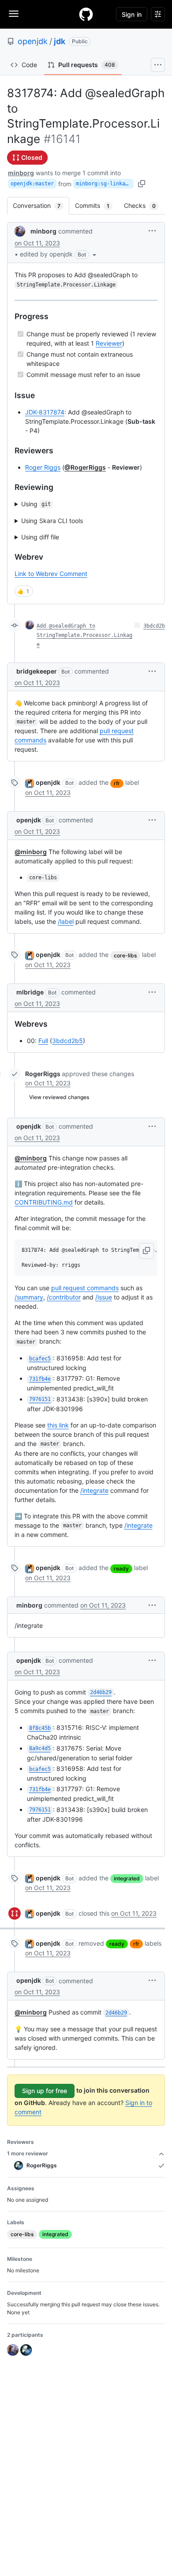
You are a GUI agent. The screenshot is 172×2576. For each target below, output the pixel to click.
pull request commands (85, 1288)
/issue (104, 1297)
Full (43, 1041)
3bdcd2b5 (67, 1041)
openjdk (33, 41)
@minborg (31, 852)
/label (66, 921)
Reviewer (109, 343)
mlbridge (30, 992)
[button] (59, 254)
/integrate (94, 1490)
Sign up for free (45, 2091)
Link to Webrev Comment (51, 574)
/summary (29, 1297)
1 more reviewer (28, 2153)
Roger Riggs (43, 467)
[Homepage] (86, 14)
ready (121, 1569)
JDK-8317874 (45, 412)
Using (36, 504)
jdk (60, 41)
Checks (144, 205)
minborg (21, 173)
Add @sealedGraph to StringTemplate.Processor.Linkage (84, 635)
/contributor (64, 1297)
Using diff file (40, 537)
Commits (97, 205)
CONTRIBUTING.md (44, 1202)
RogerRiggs (43, 1074)
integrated (127, 1878)
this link (58, 1425)
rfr (117, 783)
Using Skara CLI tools (52, 521)
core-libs (125, 955)
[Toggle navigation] (14, 14)
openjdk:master (32, 184)
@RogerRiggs (85, 467)
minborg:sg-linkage (104, 184)
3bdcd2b (154, 626)
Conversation (41, 205)
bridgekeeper (37, 671)
